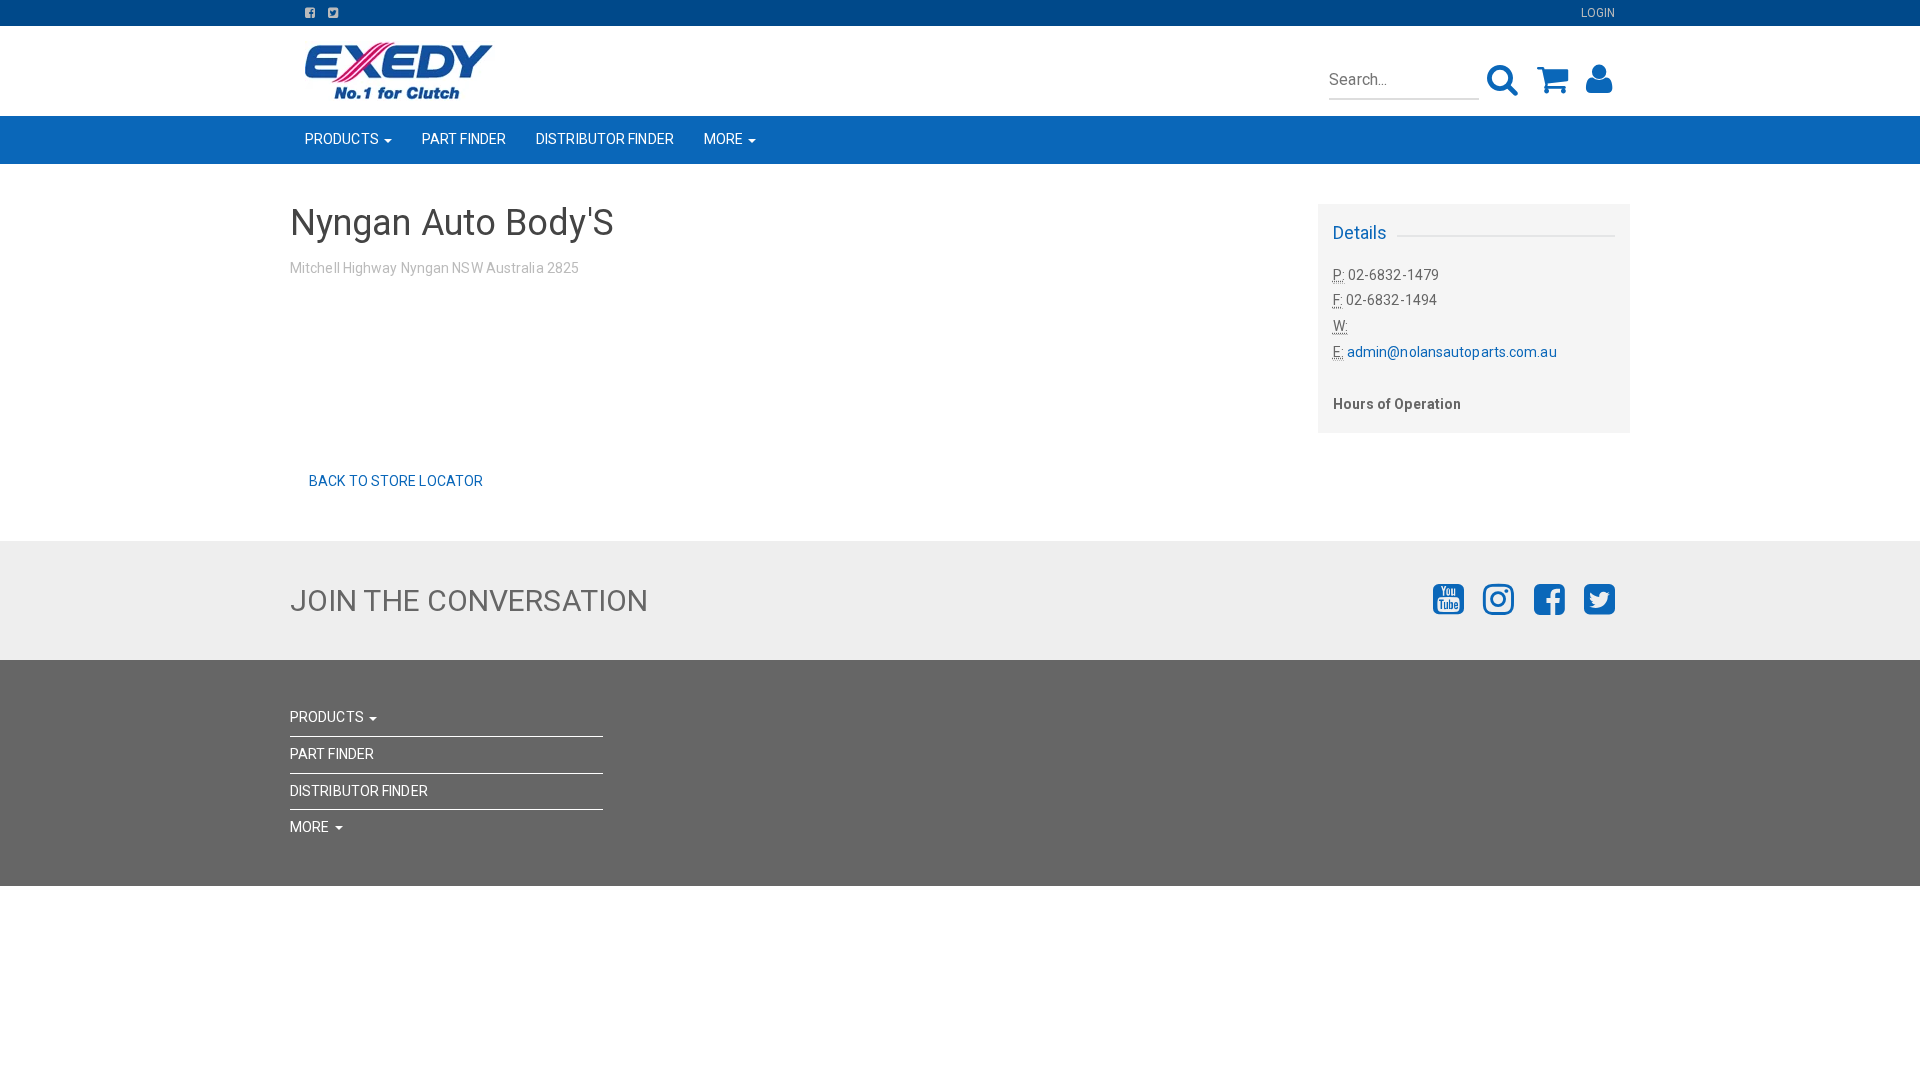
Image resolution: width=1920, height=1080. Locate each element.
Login (1598, 13)
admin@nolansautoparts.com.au (1452, 352)
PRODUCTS (343, 139)
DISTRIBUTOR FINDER (605, 139)
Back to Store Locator (394, 481)
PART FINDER (464, 139)
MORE (725, 139)
